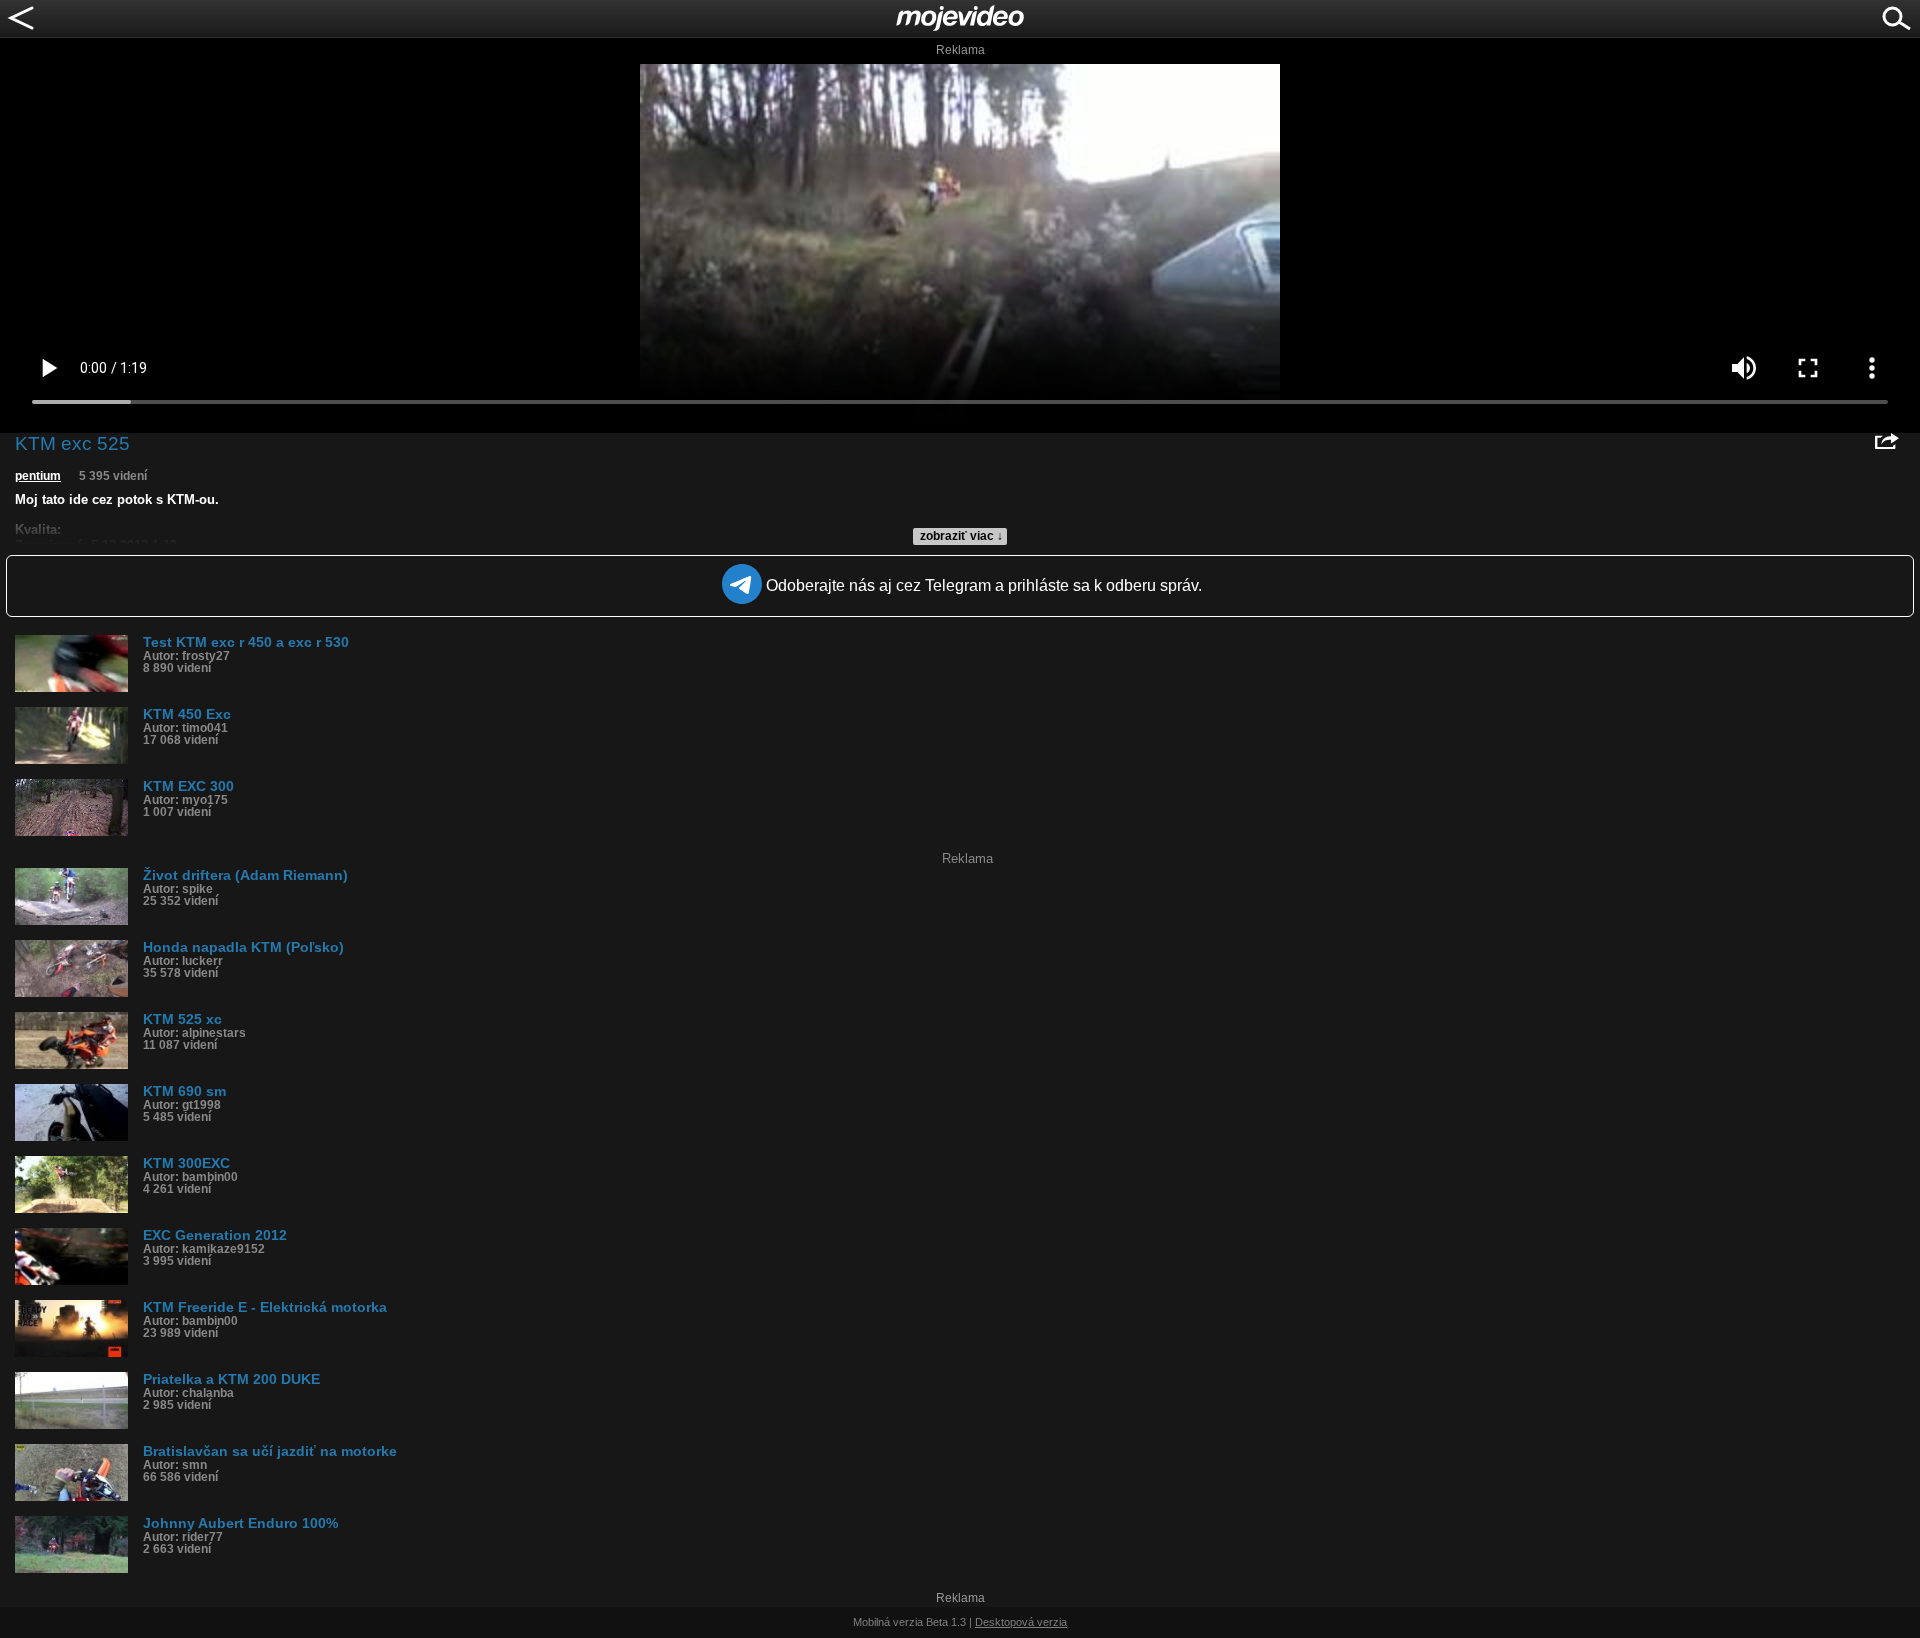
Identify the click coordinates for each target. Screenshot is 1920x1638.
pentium (38, 476)
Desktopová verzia (1021, 1622)
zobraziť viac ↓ (961, 536)
